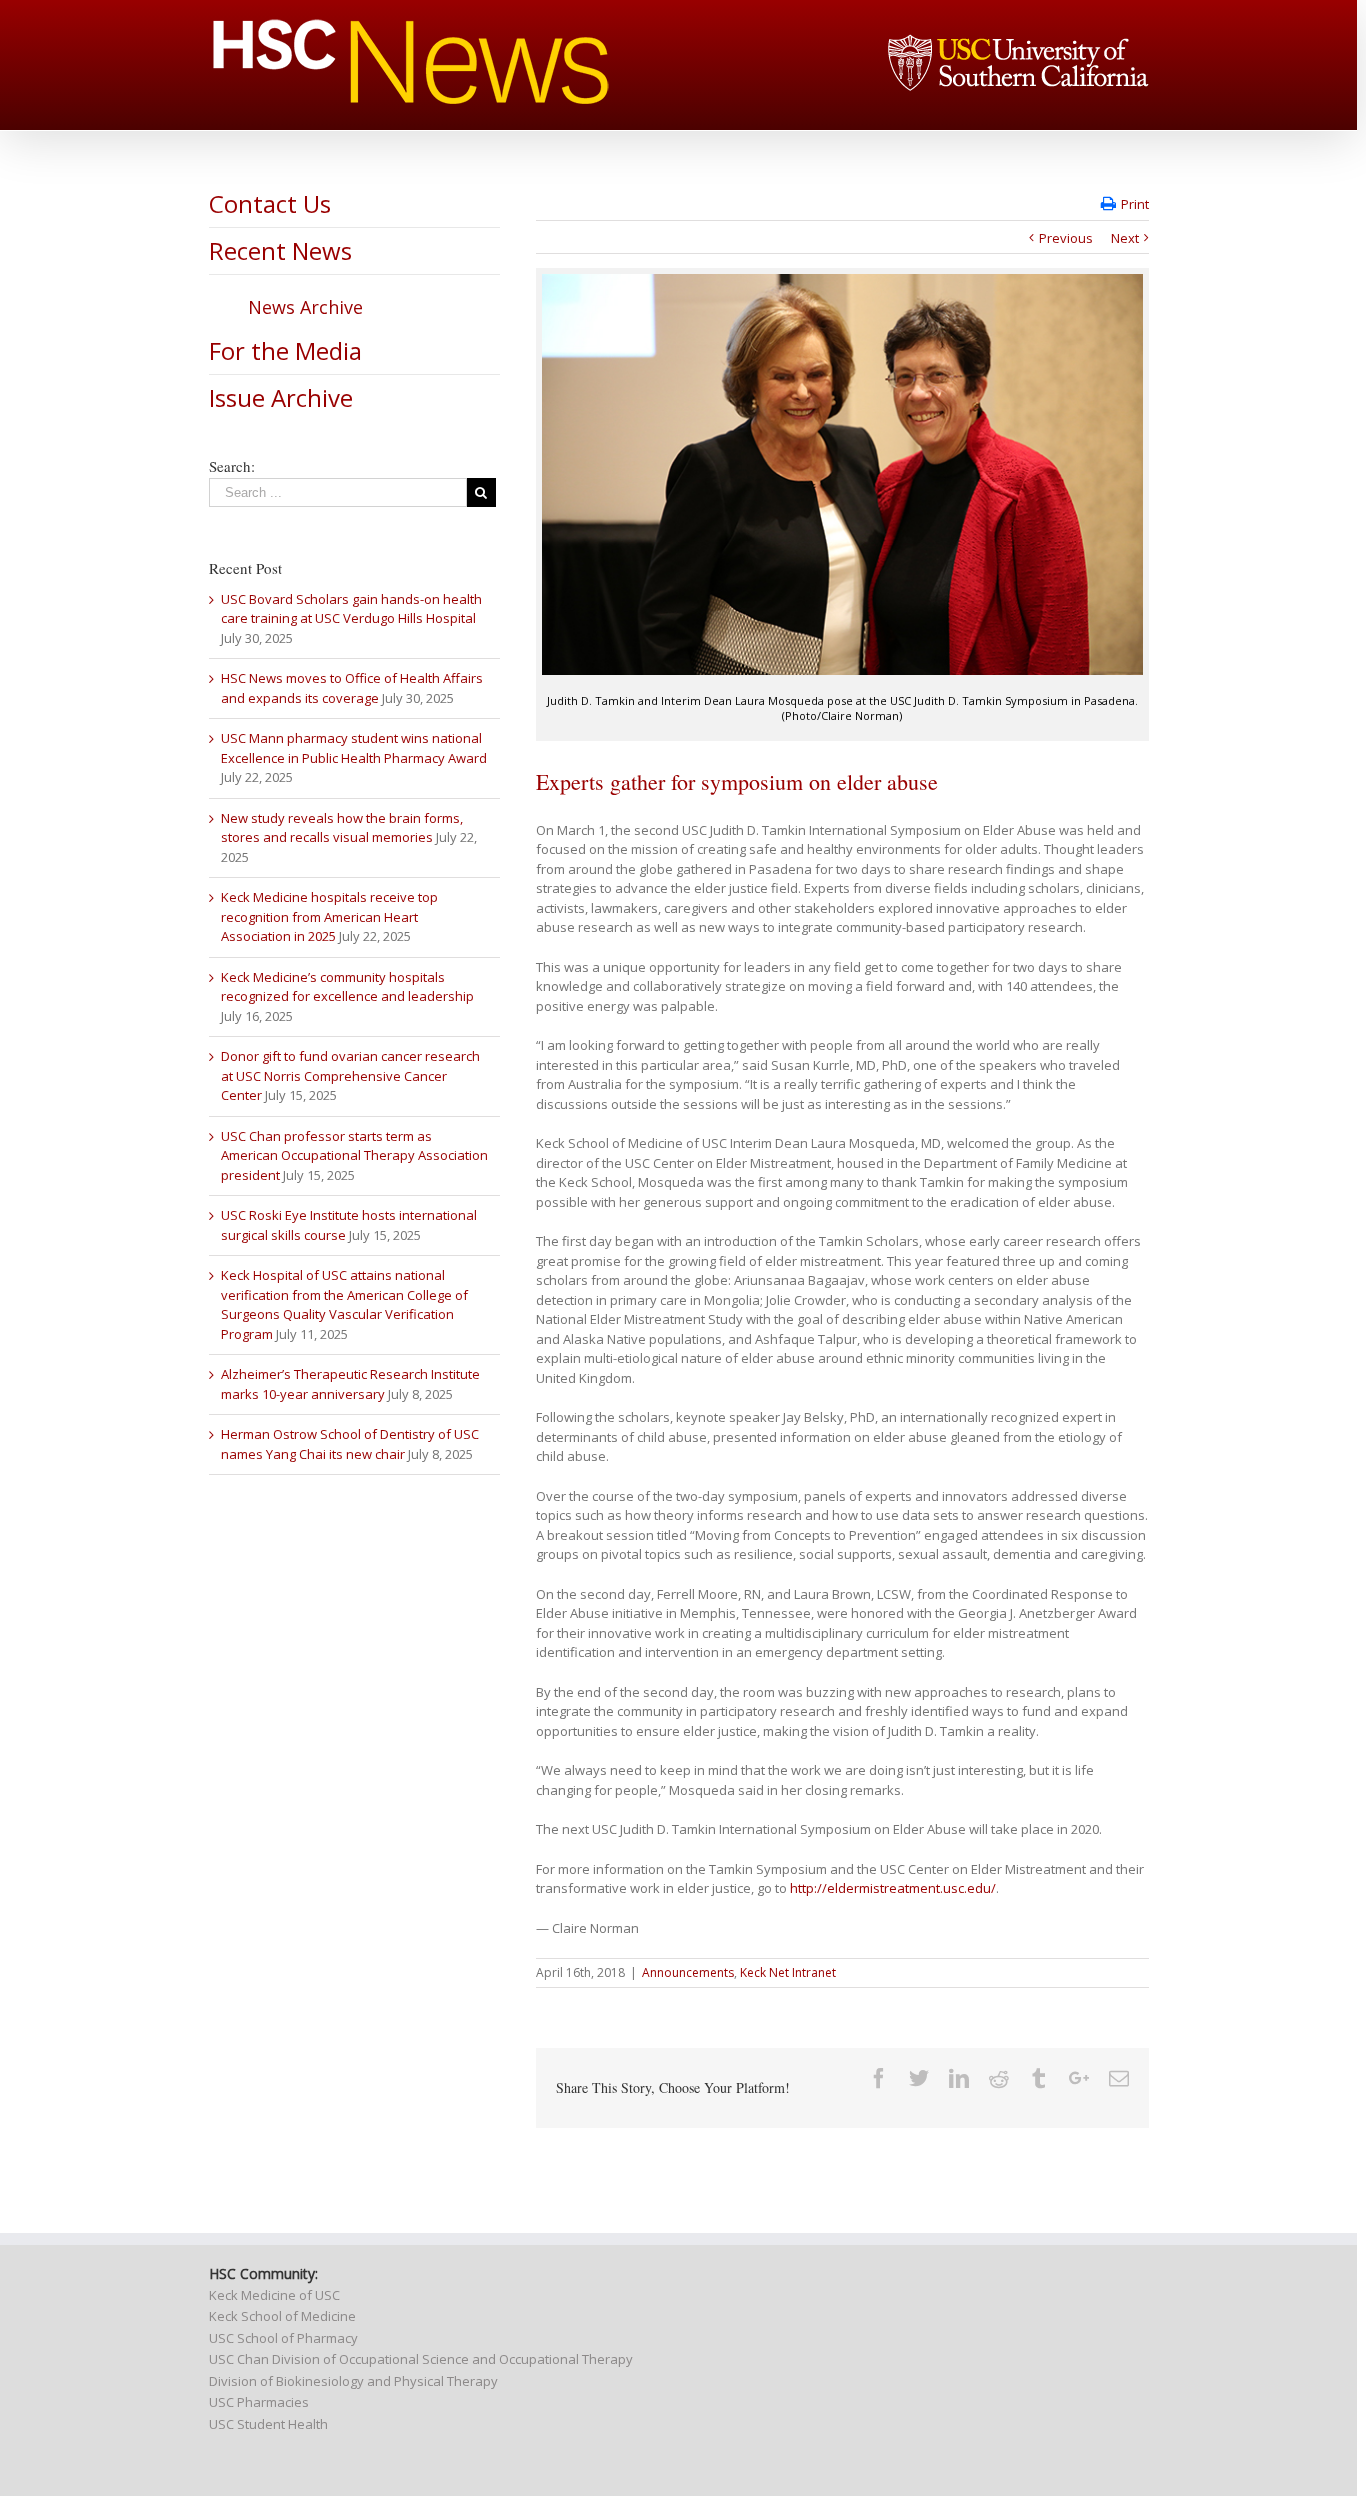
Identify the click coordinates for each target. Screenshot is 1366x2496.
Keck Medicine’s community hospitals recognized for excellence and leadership (347, 987)
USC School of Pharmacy (283, 2338)
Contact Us (270, 203)
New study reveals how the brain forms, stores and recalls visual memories (342, 828)
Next (1125, 238)
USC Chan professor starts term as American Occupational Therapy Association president (354, 1155)
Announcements (688, 1972)
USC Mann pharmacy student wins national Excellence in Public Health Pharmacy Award (354, 748)
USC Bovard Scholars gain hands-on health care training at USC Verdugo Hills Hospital (351, 609)
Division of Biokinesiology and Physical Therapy (353, 2381)
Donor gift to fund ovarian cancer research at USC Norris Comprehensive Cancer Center (350, 1075)
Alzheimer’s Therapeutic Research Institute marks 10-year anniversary (350, 1384)
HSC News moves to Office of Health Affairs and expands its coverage (352, 688)
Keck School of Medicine (282, 2316)
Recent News (280, 250)
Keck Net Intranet (788, 1972)
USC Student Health (268, 2424)
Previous (1066, 238)
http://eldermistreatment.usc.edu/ (893, 1888)
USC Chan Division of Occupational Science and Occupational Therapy (421, 2359)
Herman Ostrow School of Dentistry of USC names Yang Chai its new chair (350, 1444)
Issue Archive (281, 397)
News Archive (305, 307)
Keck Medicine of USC (274, 2295)
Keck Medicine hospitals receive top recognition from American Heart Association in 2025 (329, 916)
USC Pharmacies (259, 2402)
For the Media (285, 350)
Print (1135, 204)
